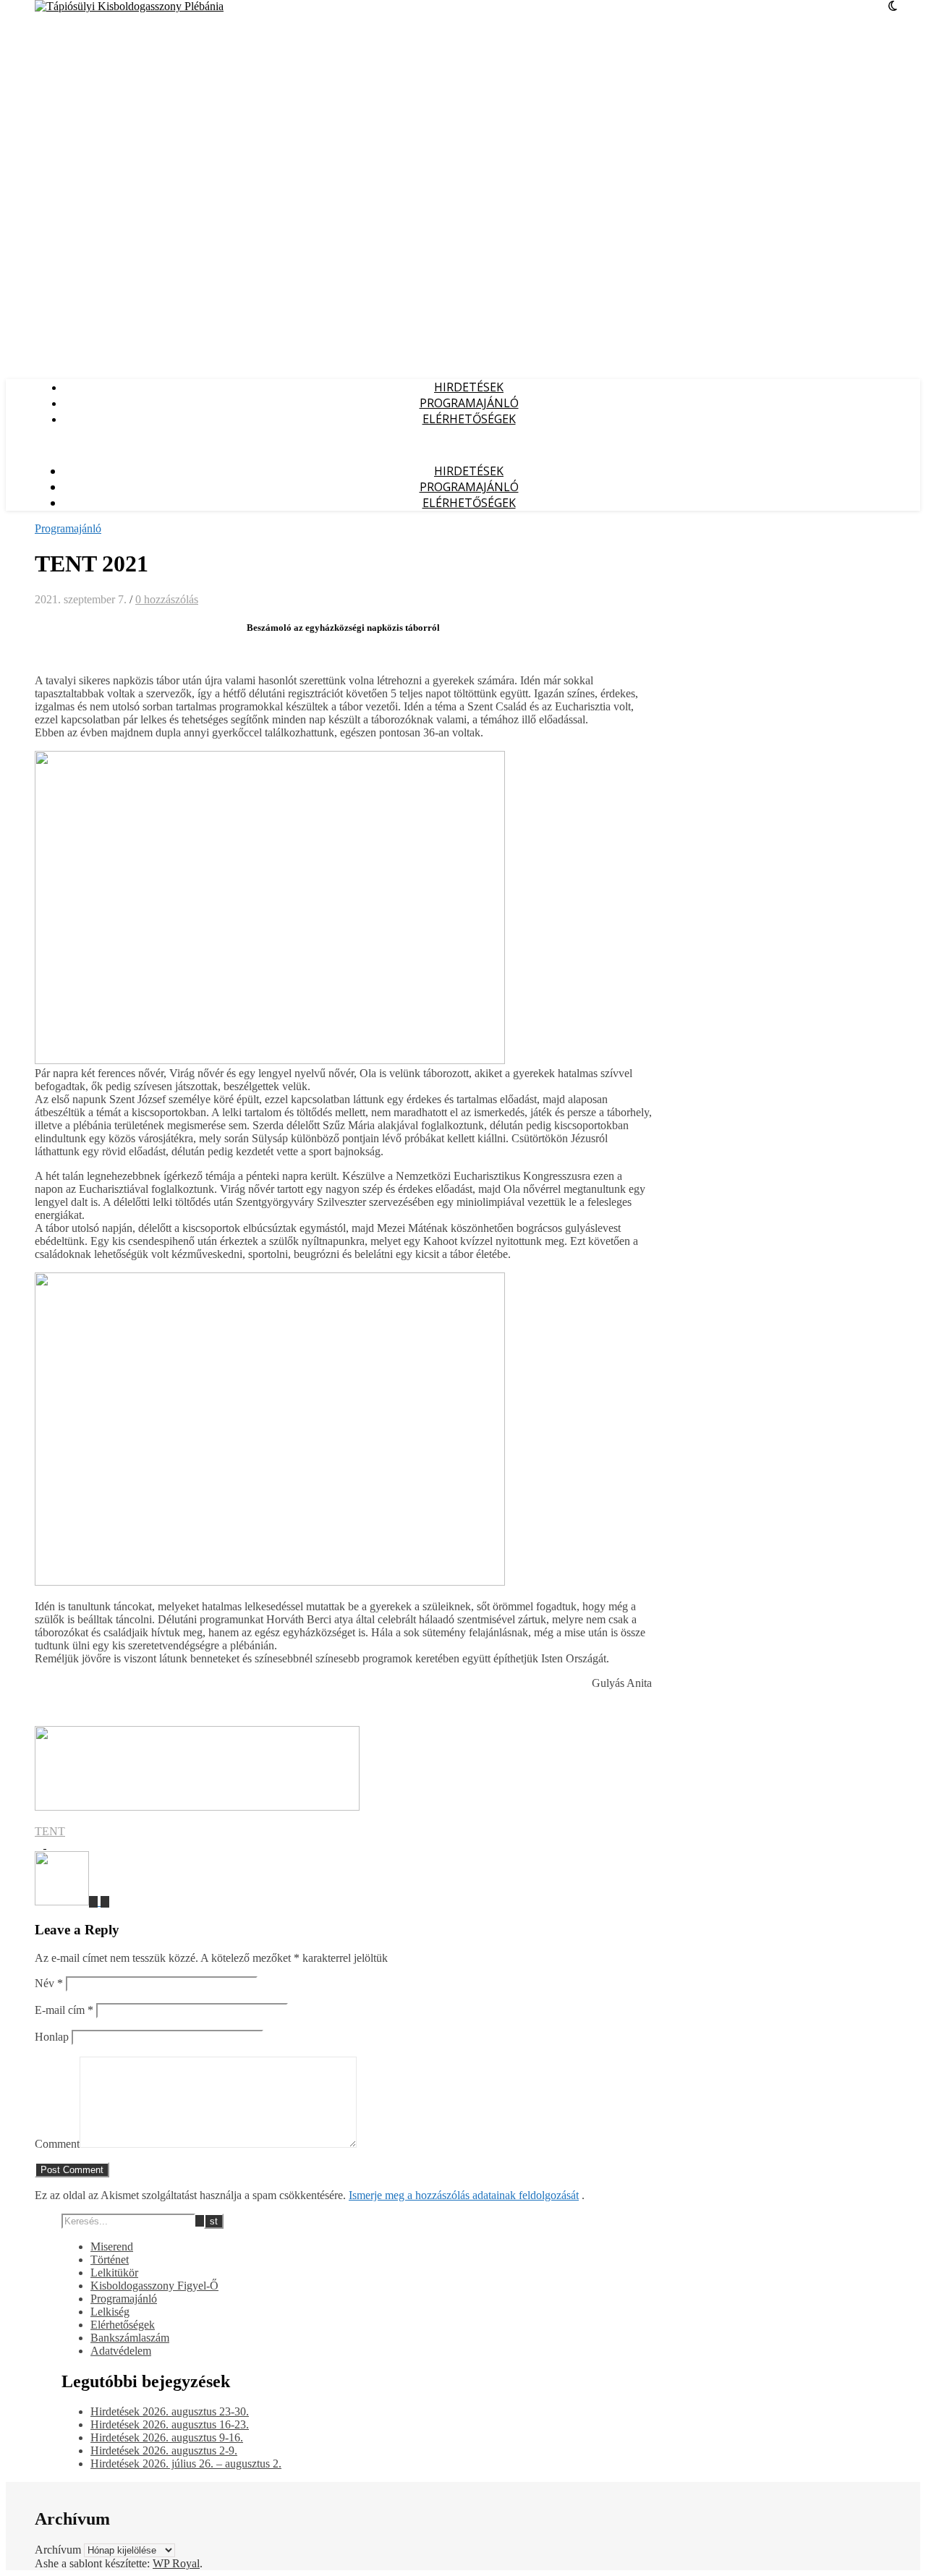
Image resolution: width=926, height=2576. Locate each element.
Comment (57, 2144)
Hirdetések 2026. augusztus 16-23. (170, 2424)
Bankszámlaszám (130, 2338)
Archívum (58, 2550)
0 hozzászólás (167, 599)
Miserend (112, 2246)
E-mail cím (64, 2010)
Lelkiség (110, 2312)
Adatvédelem (121, 2351)
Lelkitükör (114, 2273)
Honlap (52, 2037)
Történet (110, 2260)
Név (49, 1983)
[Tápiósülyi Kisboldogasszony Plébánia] (129, 6)
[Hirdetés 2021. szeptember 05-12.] (105, 1901)
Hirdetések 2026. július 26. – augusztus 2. (186, 2464)
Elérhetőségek (469, 419)
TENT (50, 1831)
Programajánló (469, 403)
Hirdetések (469, 387)
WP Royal (176, 2563)
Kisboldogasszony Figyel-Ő (154, 2286)
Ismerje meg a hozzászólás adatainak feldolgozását (464, 2195)
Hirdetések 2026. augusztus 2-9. (164, 2450)
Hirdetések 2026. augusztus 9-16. (167, 2437)
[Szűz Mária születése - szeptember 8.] (68, 1901)
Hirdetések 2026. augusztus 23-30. (170, 2411)
